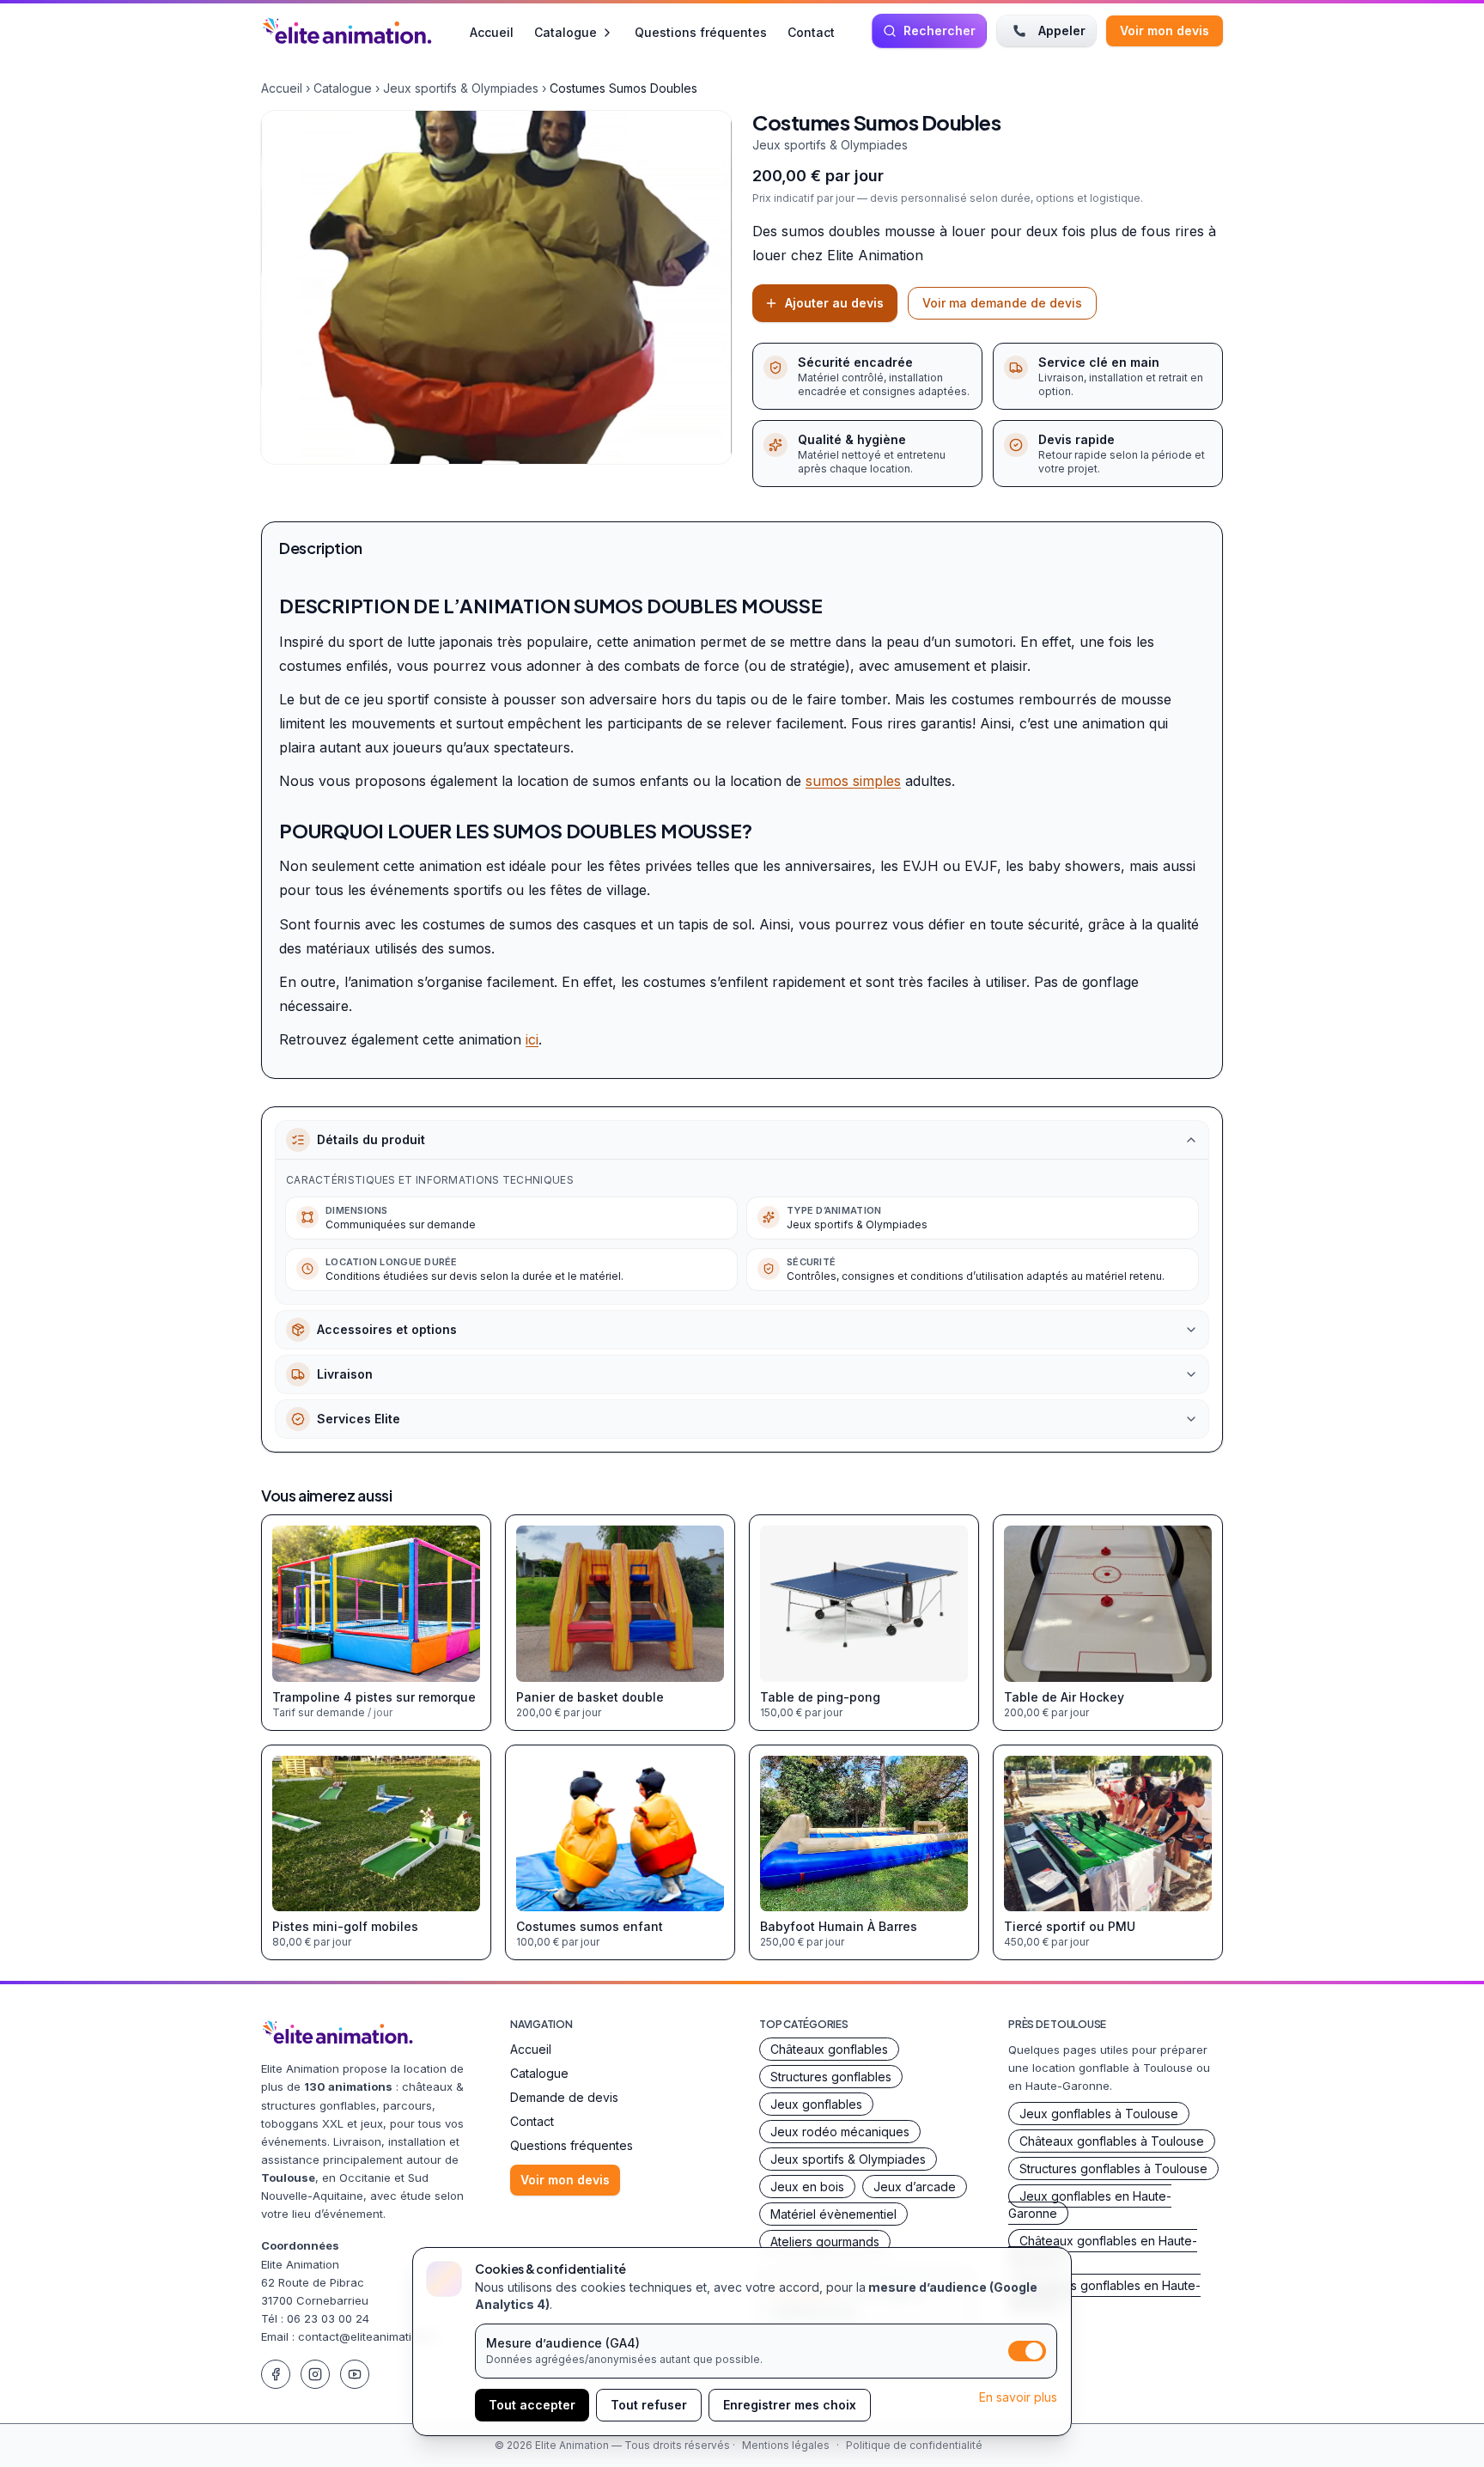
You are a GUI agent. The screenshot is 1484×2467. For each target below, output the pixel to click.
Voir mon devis (1165, 30)
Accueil (492, 31)
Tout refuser (649, 2405)
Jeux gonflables (816, 2104)
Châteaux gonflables (829, 2049)
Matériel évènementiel (833, 2214)
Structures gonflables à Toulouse (1113, 2169)
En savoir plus (1018, 2397)
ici (532, 1039)
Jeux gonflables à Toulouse (1099, 2114)
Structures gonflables (831, 2077)
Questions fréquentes (701, 31)
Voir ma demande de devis (1002, 303)
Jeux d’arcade (915, 2187)
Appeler (1062, 30)
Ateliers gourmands (825, 2242)
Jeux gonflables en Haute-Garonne (1090, 2205)
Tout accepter (532, 2405)
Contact (811, 31)
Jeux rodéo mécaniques (840, 2132)
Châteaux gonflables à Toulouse (1112, 2141)
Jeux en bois (807, 2187)
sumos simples (853, 781)
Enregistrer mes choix (790, 2405)
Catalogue (566, 32)
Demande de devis (564, 2097)
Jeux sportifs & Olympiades (461, 88)
